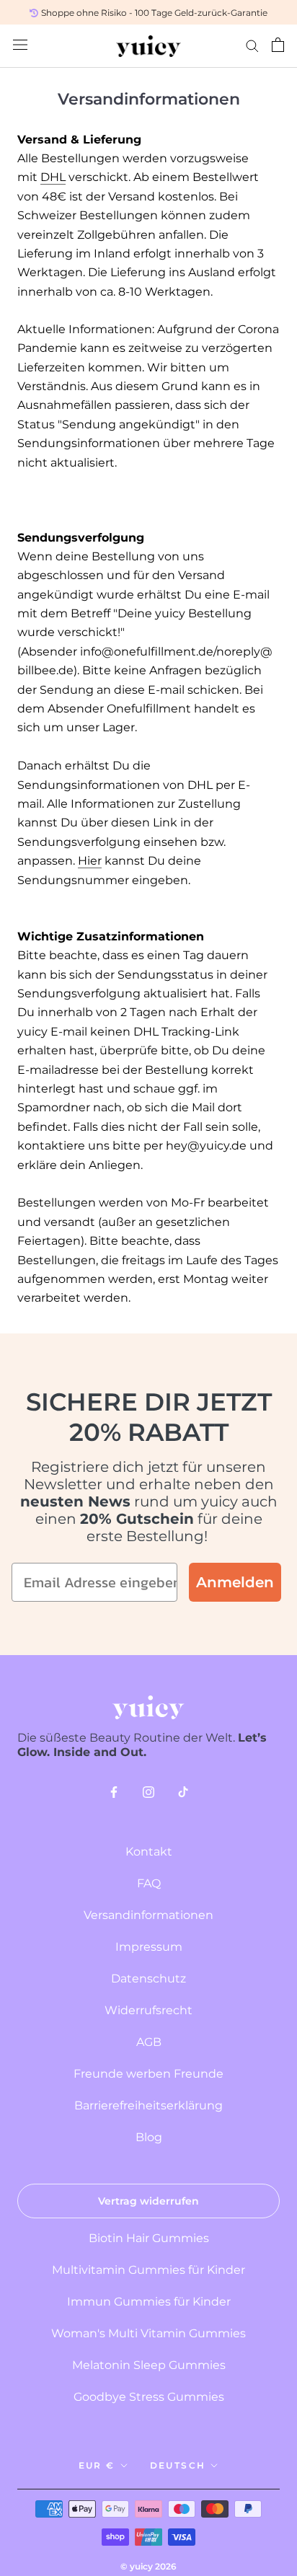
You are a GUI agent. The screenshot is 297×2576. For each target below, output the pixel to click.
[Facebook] (114, 1794)
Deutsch (178, 2465)
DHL (53, 177)
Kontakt (149, 1852)
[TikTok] (183, 1794)
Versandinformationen (148, 1915)
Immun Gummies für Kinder (149, 2302)
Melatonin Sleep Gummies (149, 2365)
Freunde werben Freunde (148, 2074)
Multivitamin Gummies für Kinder (148, 2270)
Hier (90, 861)
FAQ (149, 1883)
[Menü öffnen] (20, 46)
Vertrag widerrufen (148, 2201)
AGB (149, 2042)
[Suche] (252, 46)
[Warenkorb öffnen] (278, 46)
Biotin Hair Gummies (149, 2238)
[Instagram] (148, 1794)
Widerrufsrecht (148, 2010)
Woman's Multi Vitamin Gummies (148, 2333)
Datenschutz (148, 1979)
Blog (149, 2137)
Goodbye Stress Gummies (149, 2397)
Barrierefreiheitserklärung (148, 2105)
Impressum (149, 1947)
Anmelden (235, 1582)
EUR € (97, 2465)
